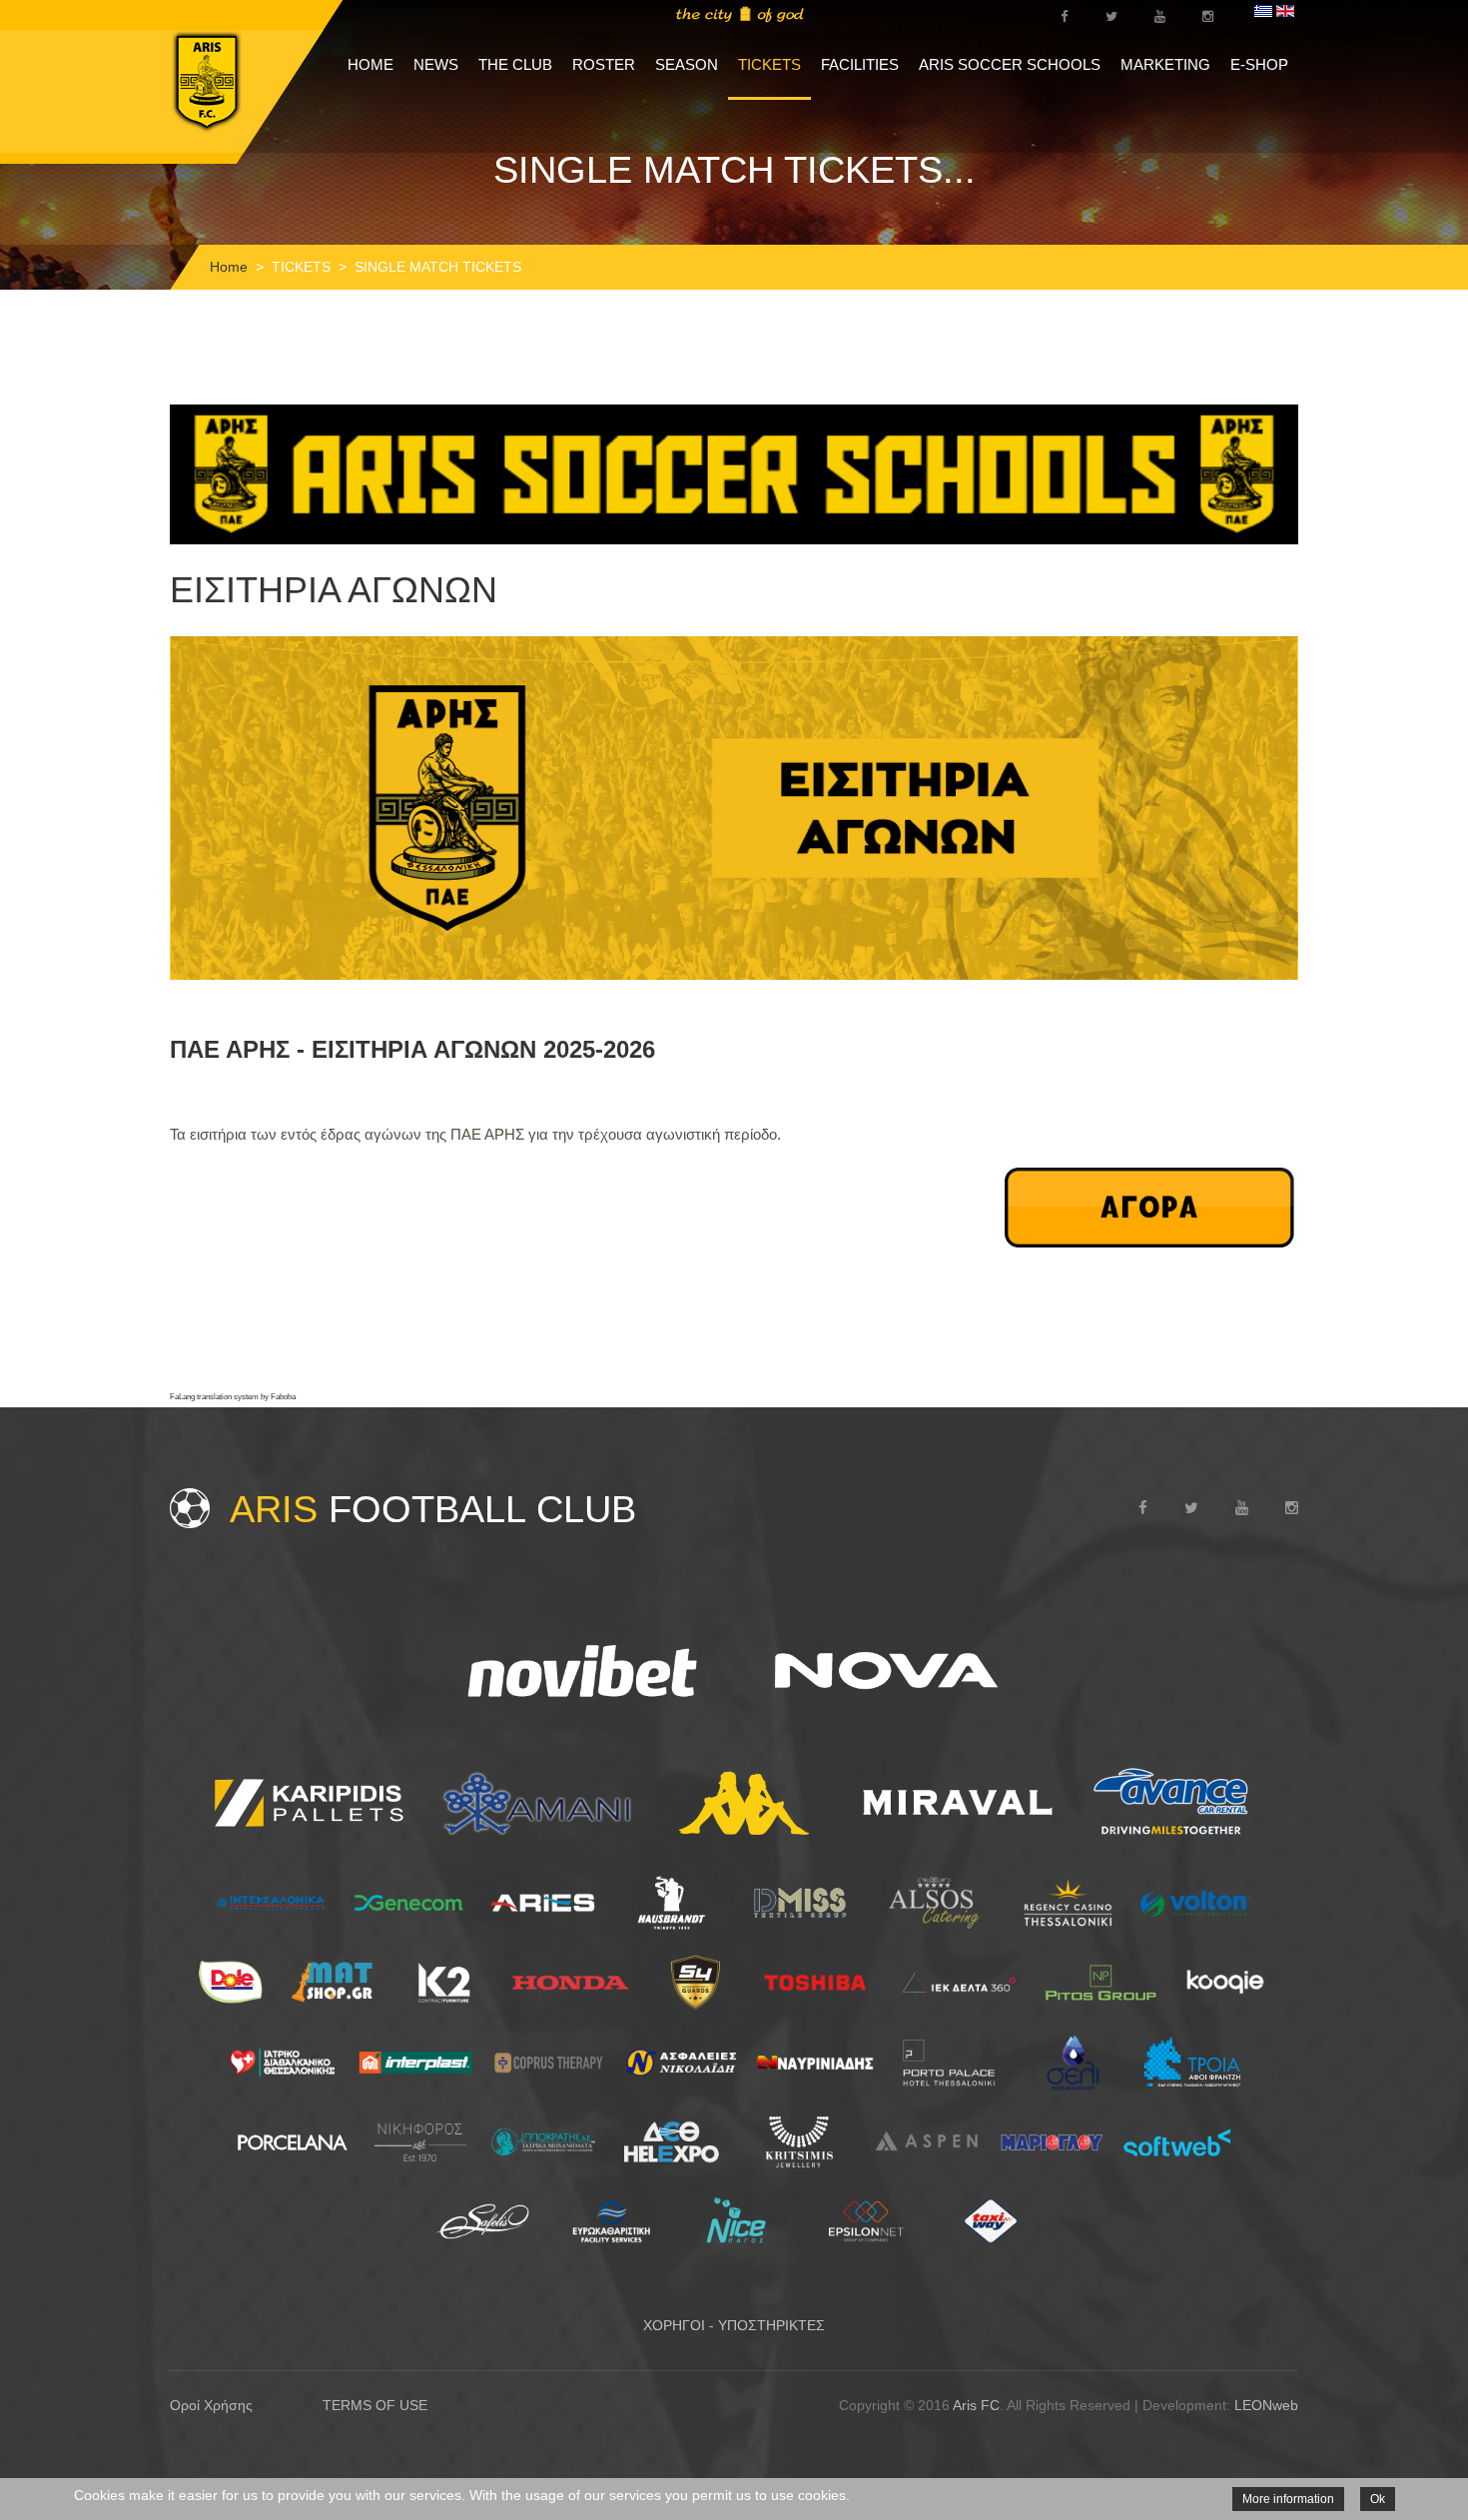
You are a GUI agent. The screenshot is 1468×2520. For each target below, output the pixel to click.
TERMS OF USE (375, 2405)
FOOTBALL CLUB (433, 1509)
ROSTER (604, 64)
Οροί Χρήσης (211, 2405)
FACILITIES (860, 64)
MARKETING (1165, 64)
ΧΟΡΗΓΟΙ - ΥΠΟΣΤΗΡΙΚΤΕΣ (734, 2325)
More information (1288, 2499)
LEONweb (1266, 2405)
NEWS (436, 64)
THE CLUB (515, 64)
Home (229, 267)
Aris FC (976, 2405)
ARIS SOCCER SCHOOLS (1010, 64)
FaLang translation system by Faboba (233, 1397)
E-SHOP (1259, 64)
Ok (1378, 2499)
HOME (370, 64)
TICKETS (769, 64)
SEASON (687, 64)
